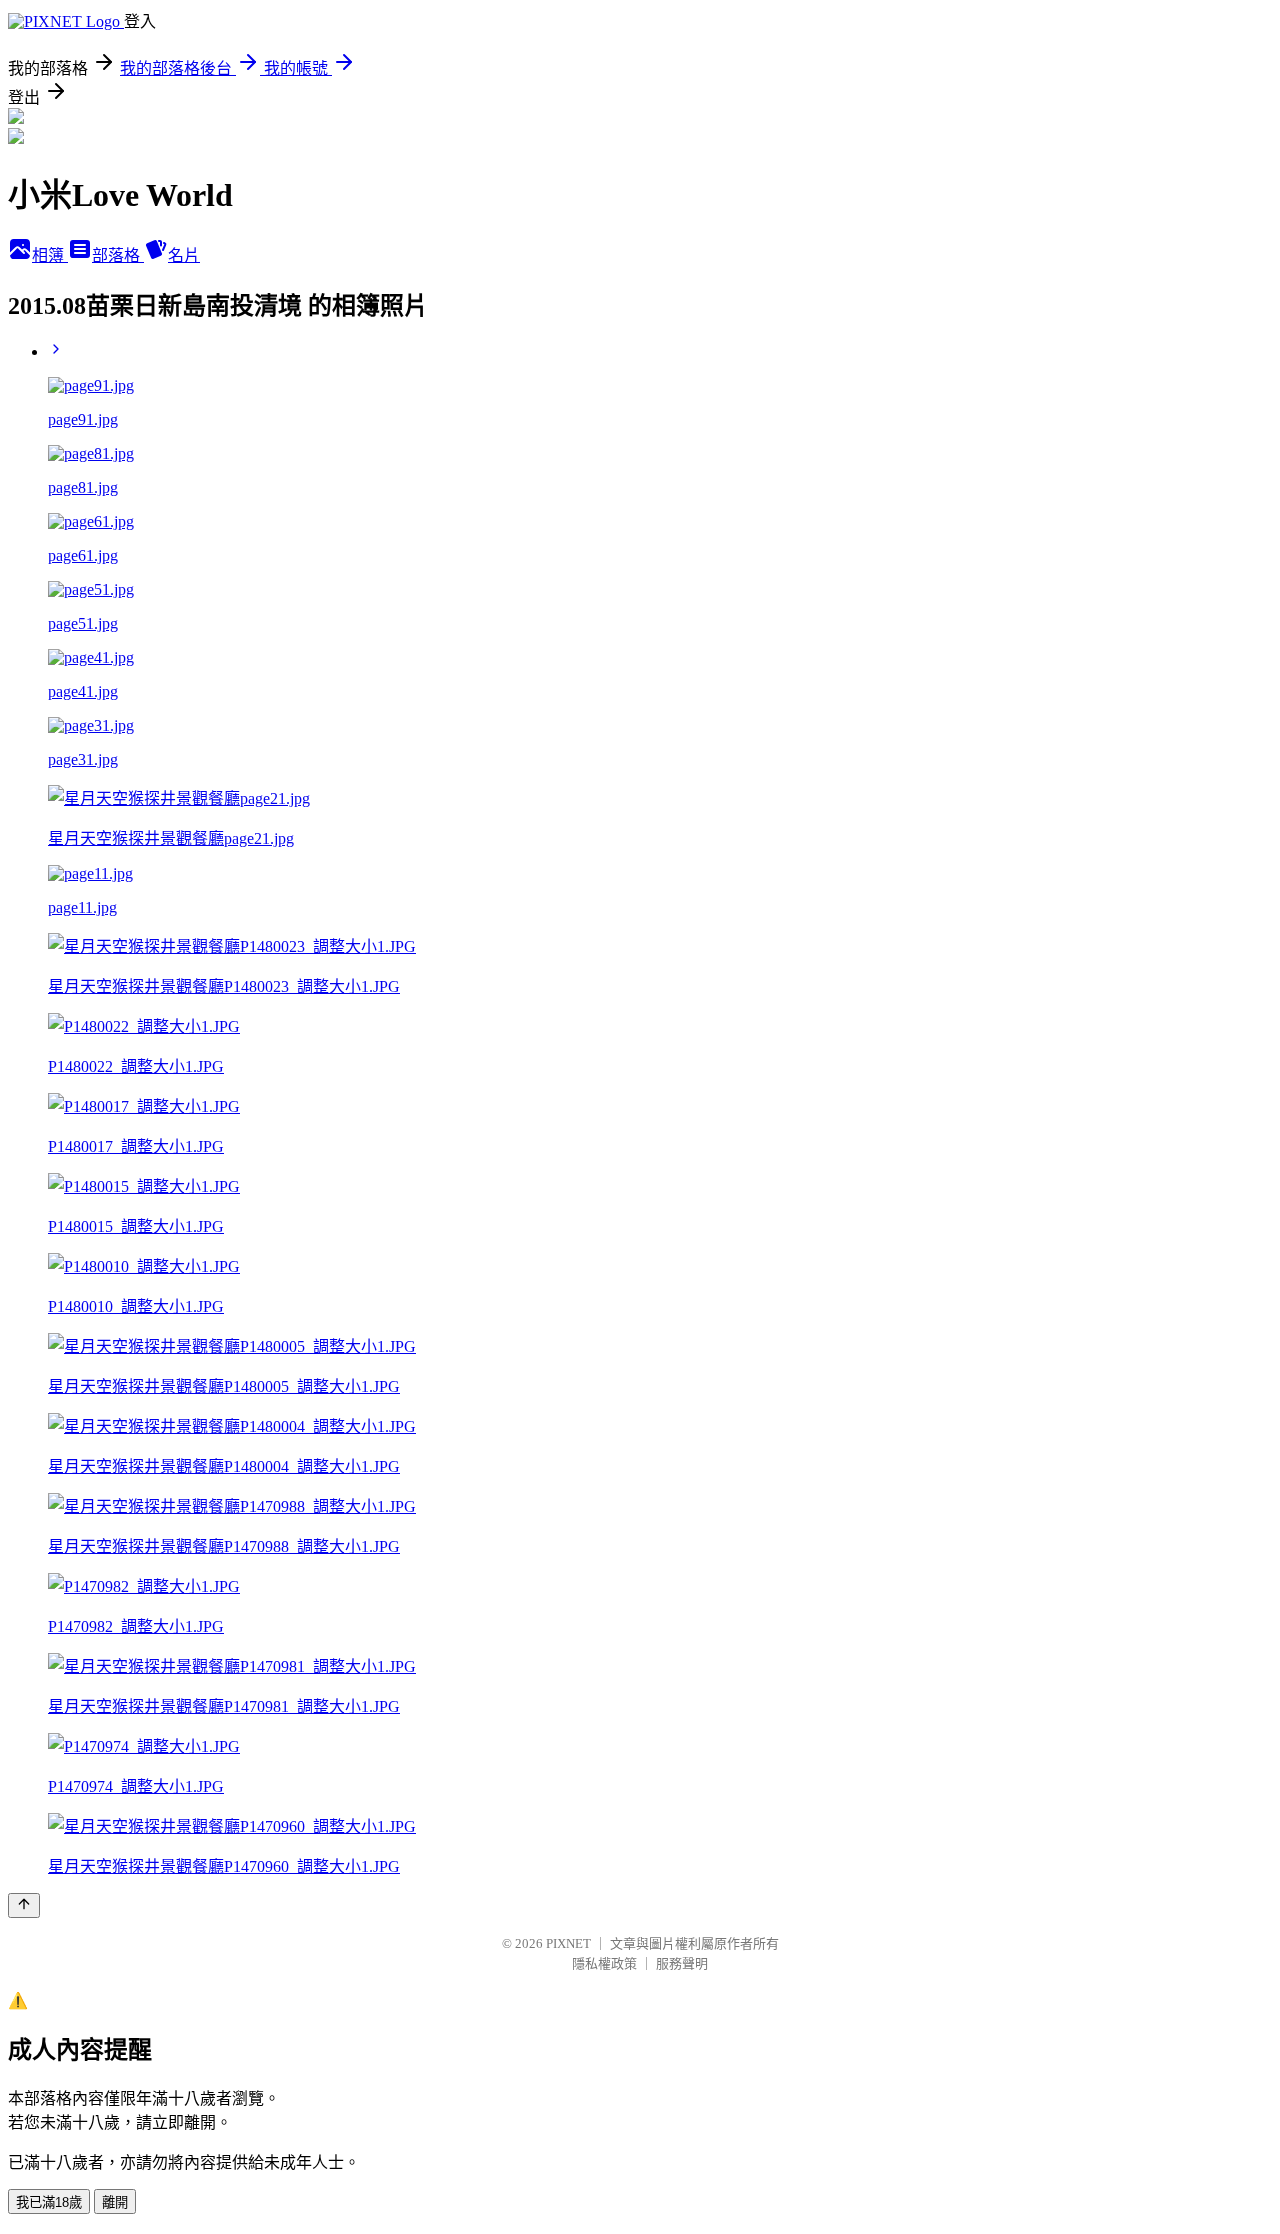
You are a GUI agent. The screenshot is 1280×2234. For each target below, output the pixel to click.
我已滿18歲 (49, 2202)
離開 (115, 2202)
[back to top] (24, 1905)
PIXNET (568, 1943)
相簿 (50, 255)
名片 (184, 255)
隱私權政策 (604, 1963)
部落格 (118, 255)
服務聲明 (682, 1963)
